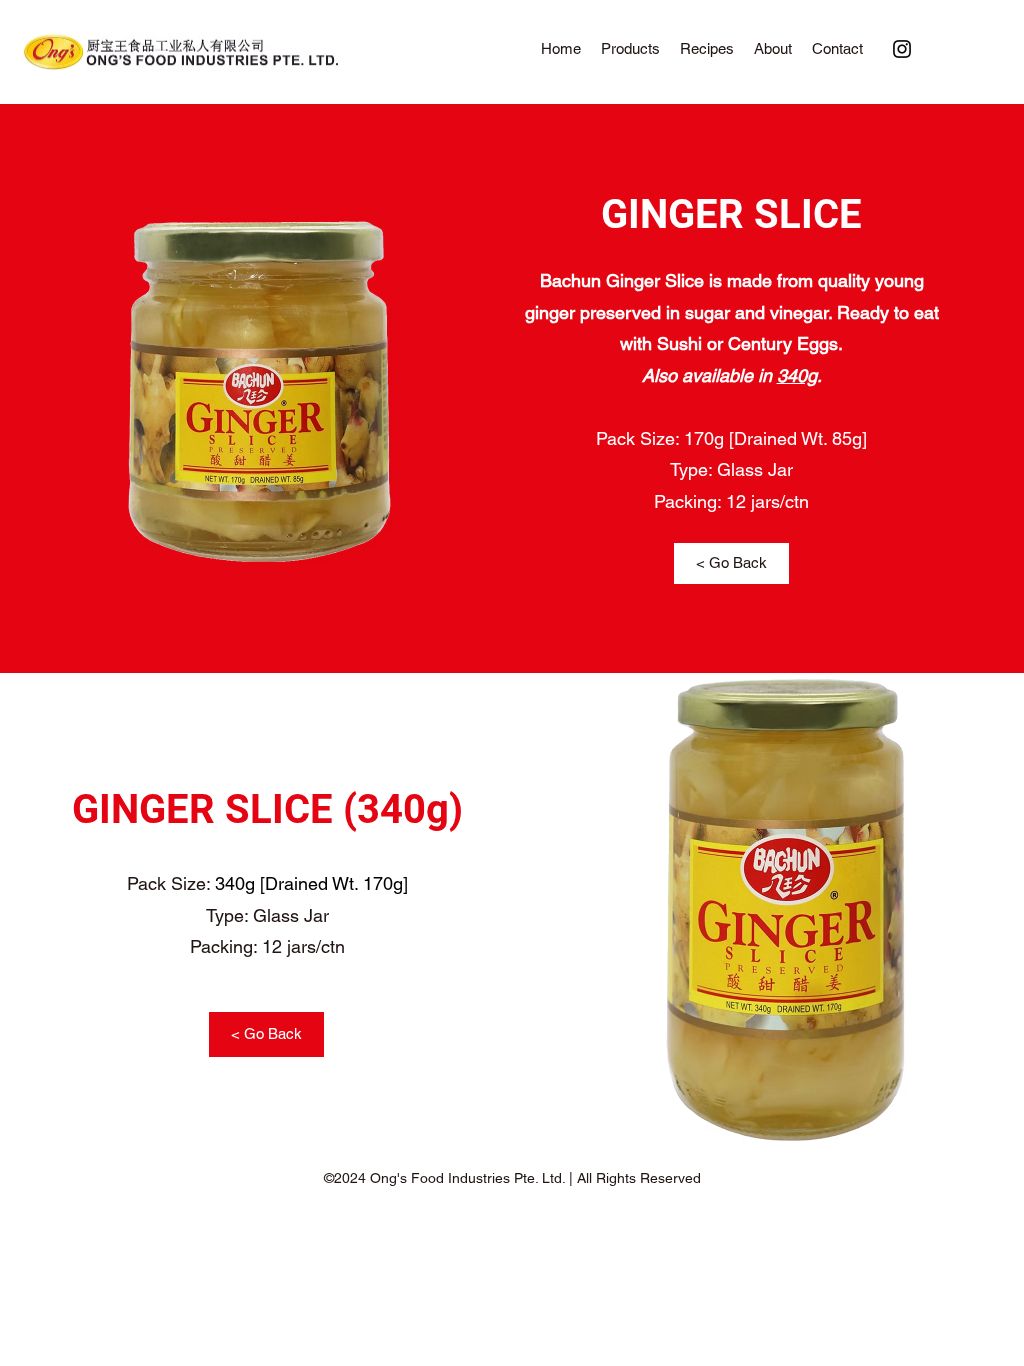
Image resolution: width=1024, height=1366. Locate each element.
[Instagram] (902, 49)
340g (797, 375)
